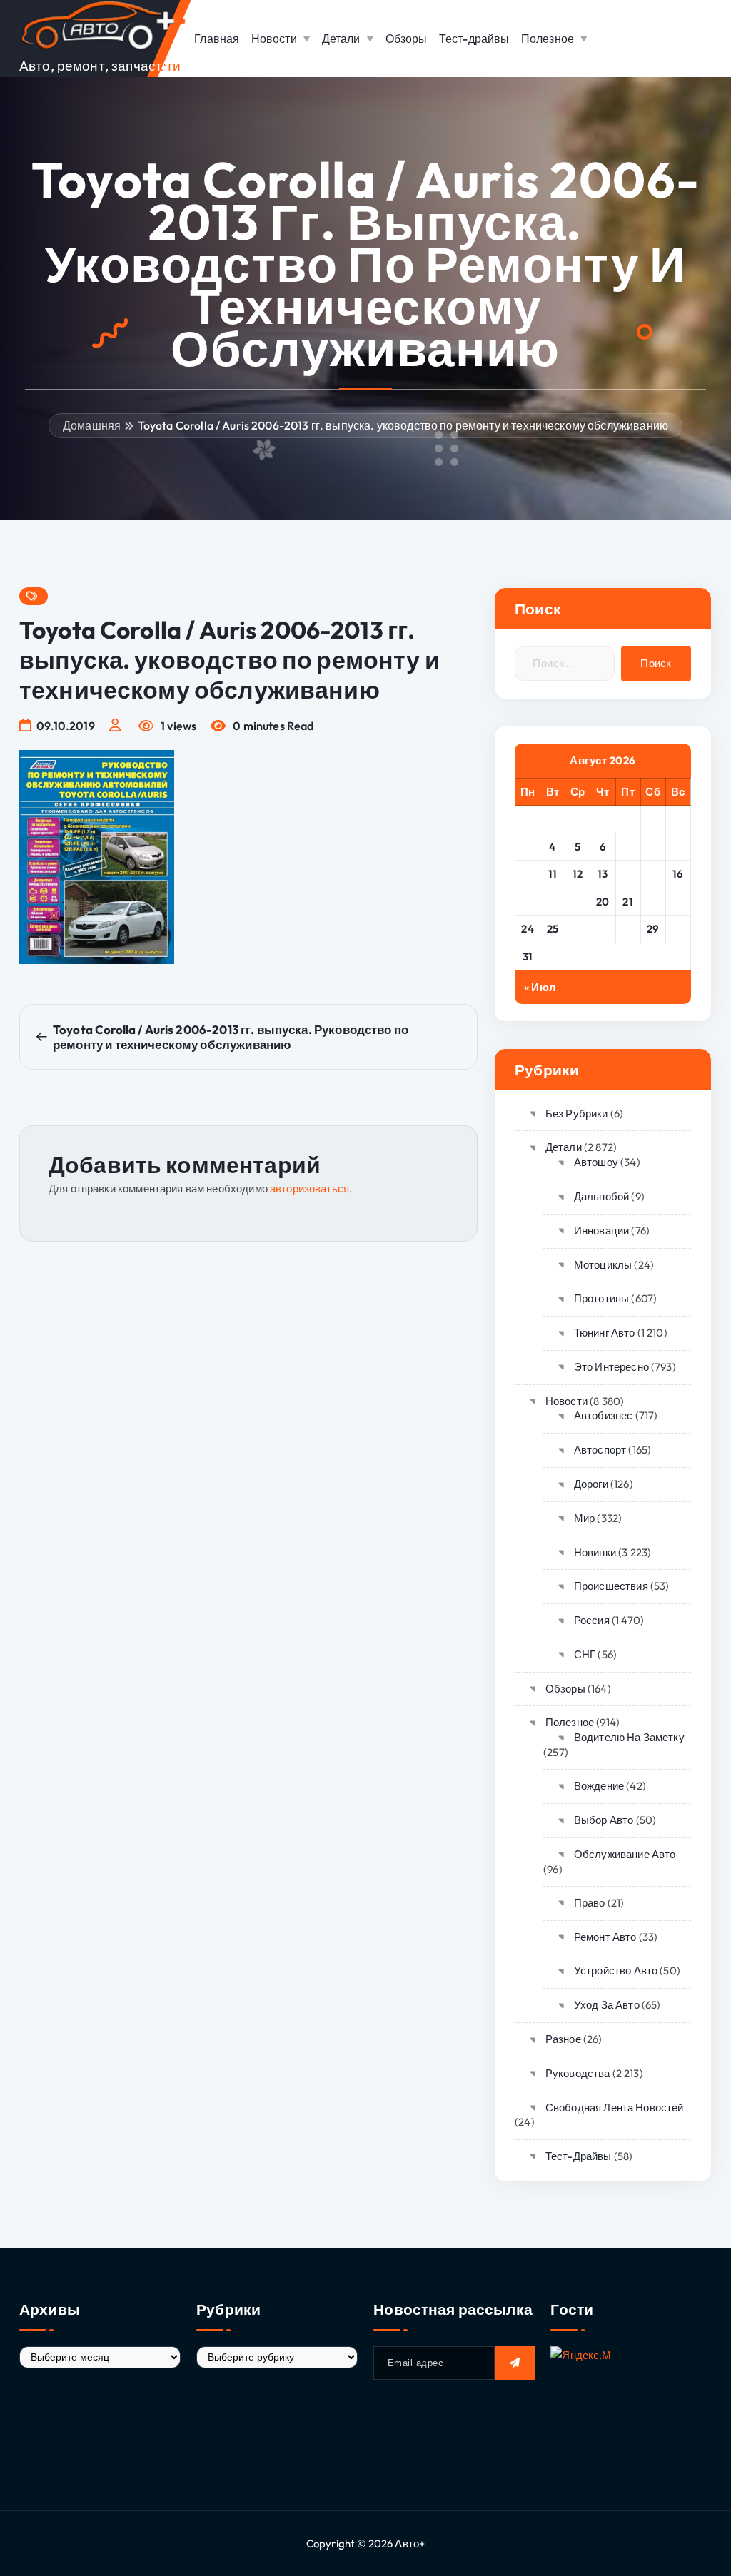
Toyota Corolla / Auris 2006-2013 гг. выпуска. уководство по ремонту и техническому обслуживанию (403, 425)
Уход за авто (607, 2005)
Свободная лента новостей (614, 2108)
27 (603, 929)
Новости (274, 39)
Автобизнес (603, 1415)
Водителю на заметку (629, 1737)
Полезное (548, 39)
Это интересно (611, 1367)
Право (590, 1903)
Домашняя (92, 425)
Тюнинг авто (604, 1333)
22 (653, 902)
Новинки (595, 1552)
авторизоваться (309, 1188)
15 (653, 874)
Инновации (601, 1231)
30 (678, 929)
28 (628, 929)
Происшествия (611, 1586)
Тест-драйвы (474, 39)
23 (678, 902)
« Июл (540, 987)
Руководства (578, 2073)
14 (628, 874)
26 (578, 929)
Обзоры (407, 39)
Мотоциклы (603, 1265)
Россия (592, 1620)
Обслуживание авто (625, 1854)
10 (528, 874)
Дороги (591, 1484)
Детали (341, 39)
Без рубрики (576, 1114)
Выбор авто (604, 1820)
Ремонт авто (605, 1937)
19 (578, 902)
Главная (217, 39)
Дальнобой (601, 1196)
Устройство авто (616, 1971)
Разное (563, 2039)
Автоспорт (600, 1450)
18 (553, 902)
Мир (584, 1518)
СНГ (585, 1654)
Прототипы (601, 1298)
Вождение (599, 1786)
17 (528, 902)
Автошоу (596, 1162)
